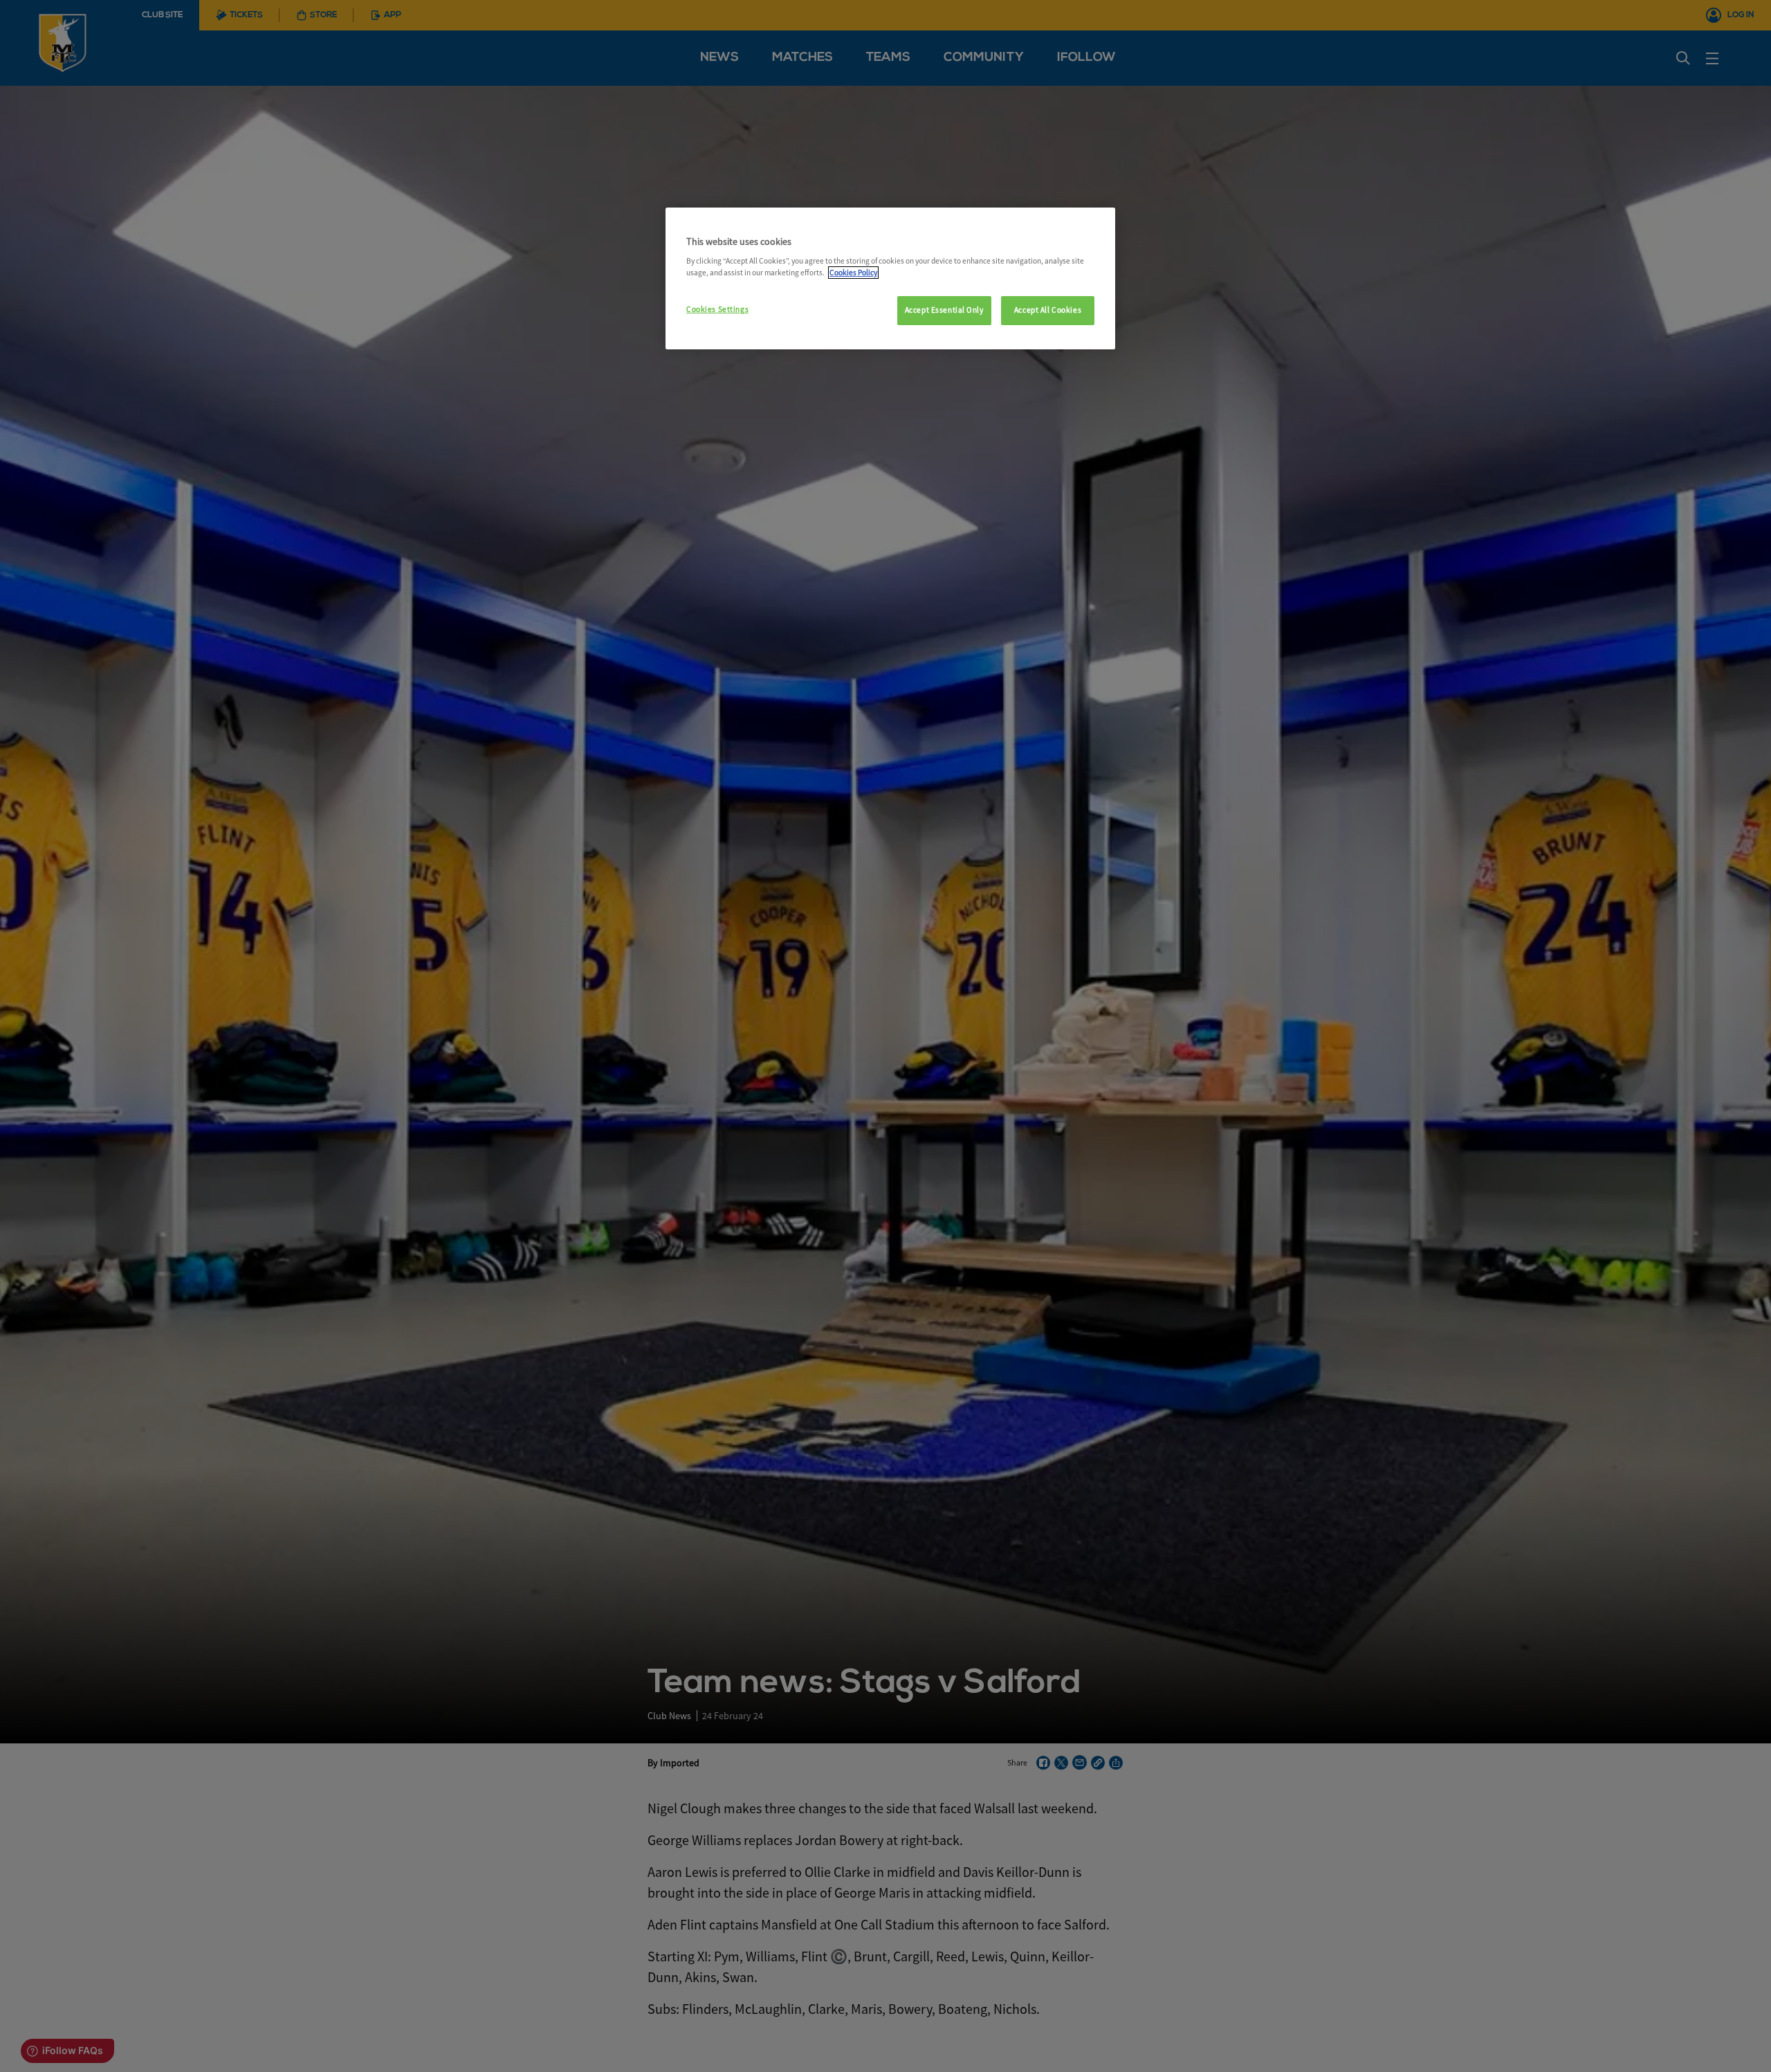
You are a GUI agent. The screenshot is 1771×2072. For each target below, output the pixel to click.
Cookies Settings (717, 309)
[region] (890, 279)
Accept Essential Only (944, 310)
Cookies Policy (853, 273)
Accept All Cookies (1048, 310)
